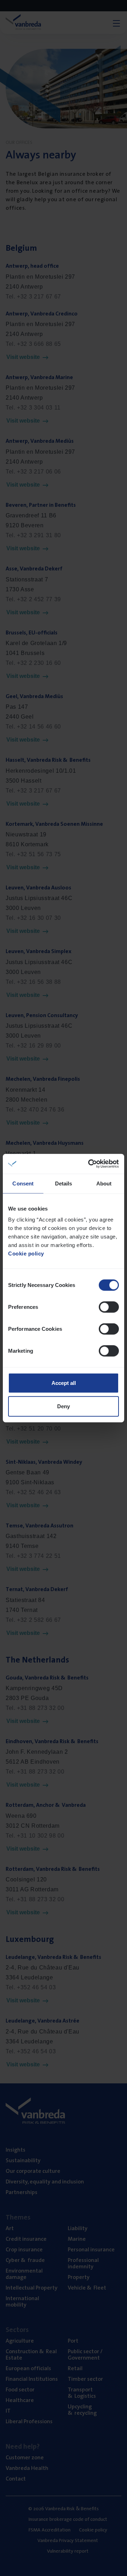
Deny (64, 1406)
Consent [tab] (23, 1183)
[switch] (109, 1307)
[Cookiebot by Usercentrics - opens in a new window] (90, 1164)
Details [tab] (64, 1183)
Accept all (64, 1383)
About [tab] (104, 1183)
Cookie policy (26, 1254)
